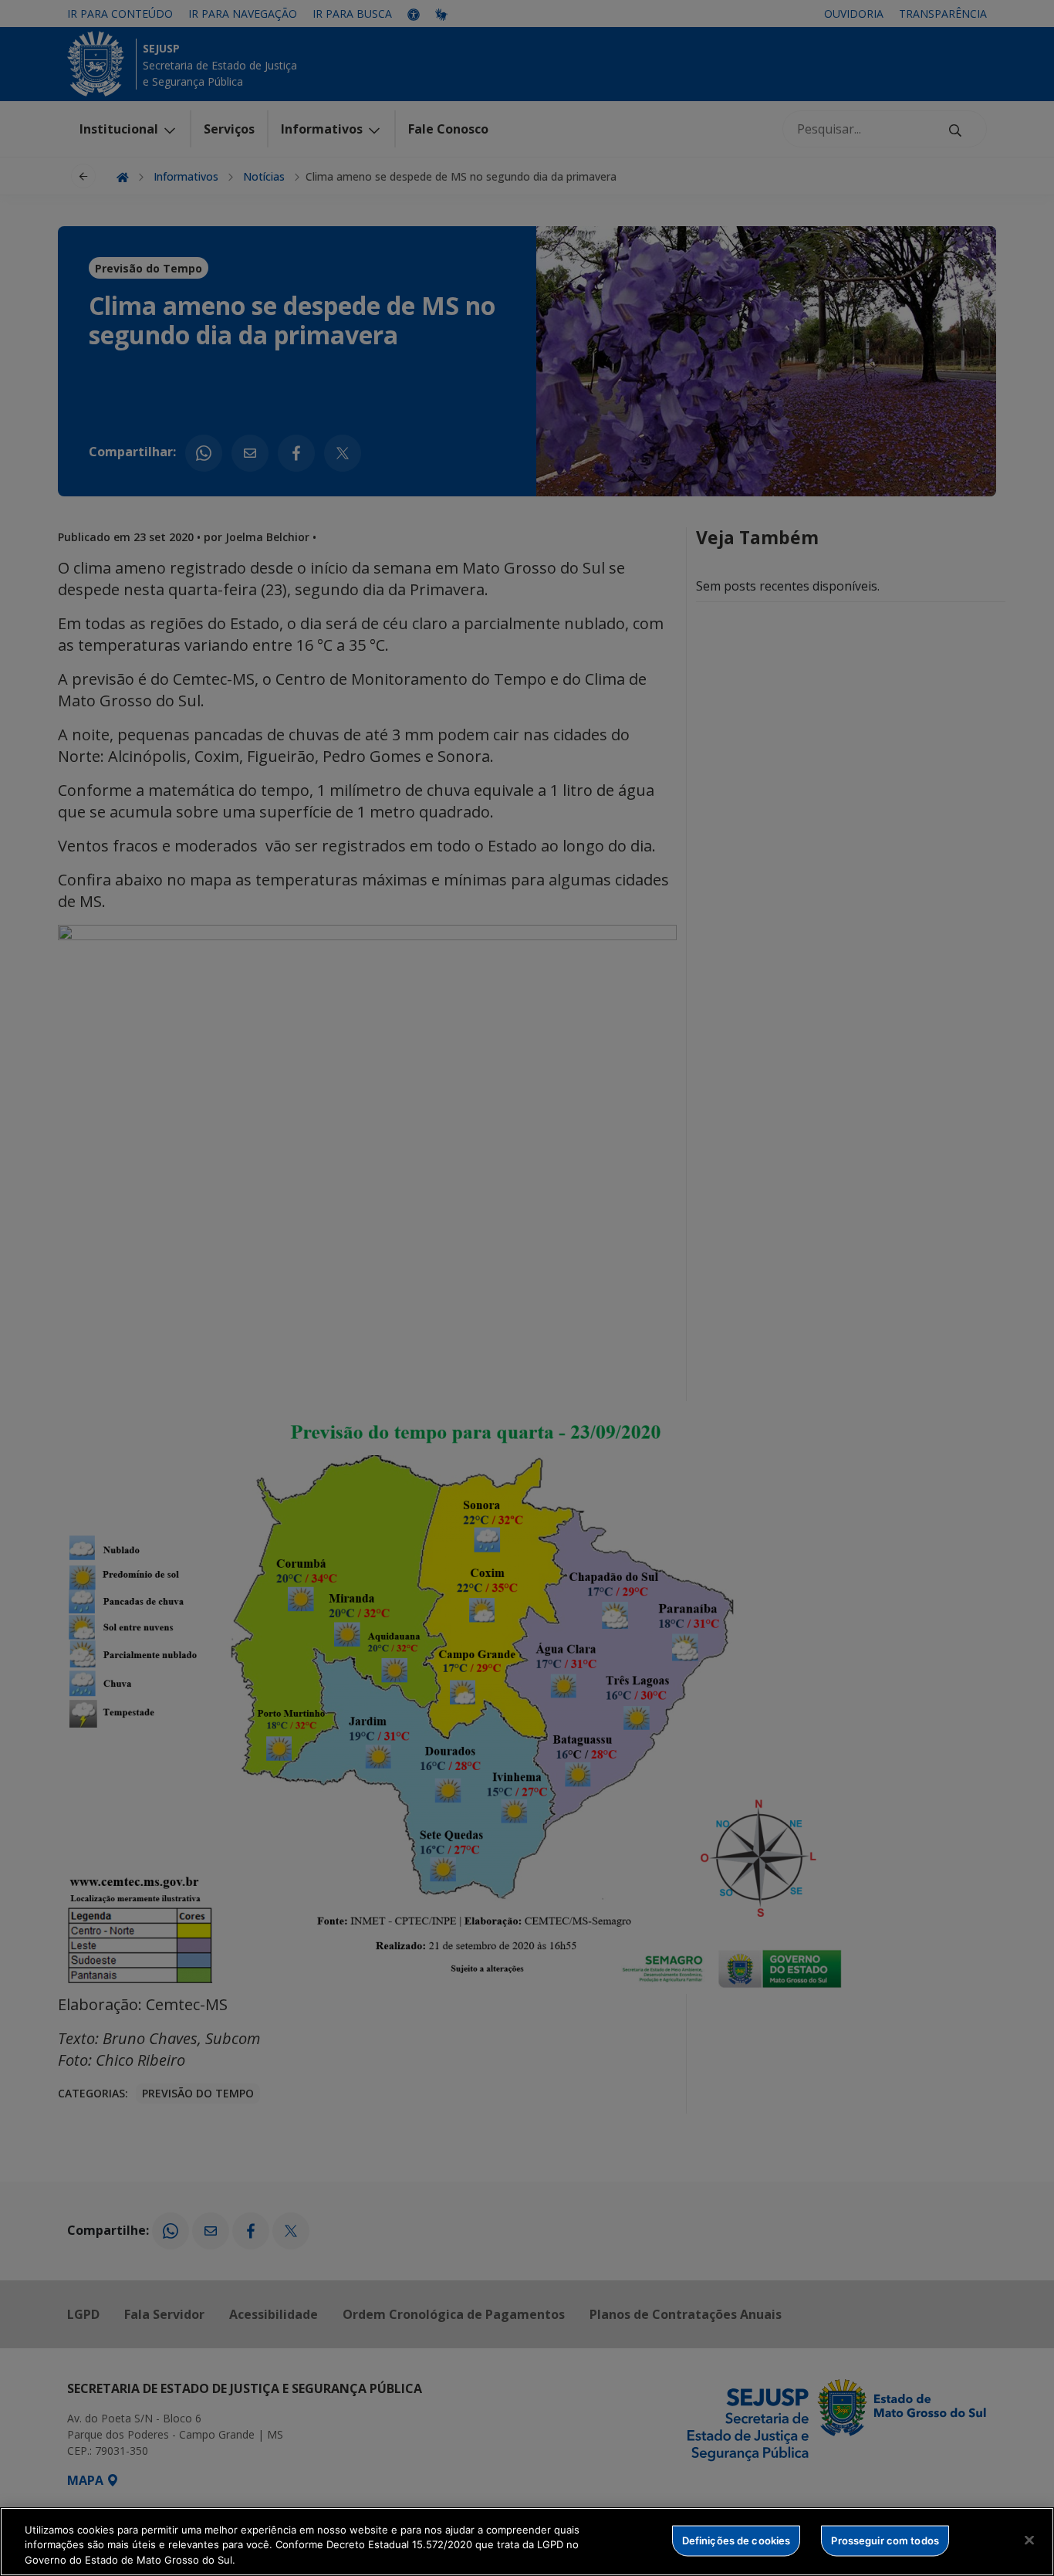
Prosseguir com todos (885, 2540)
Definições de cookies (736, 2540)
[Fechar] (1029, 2540)
